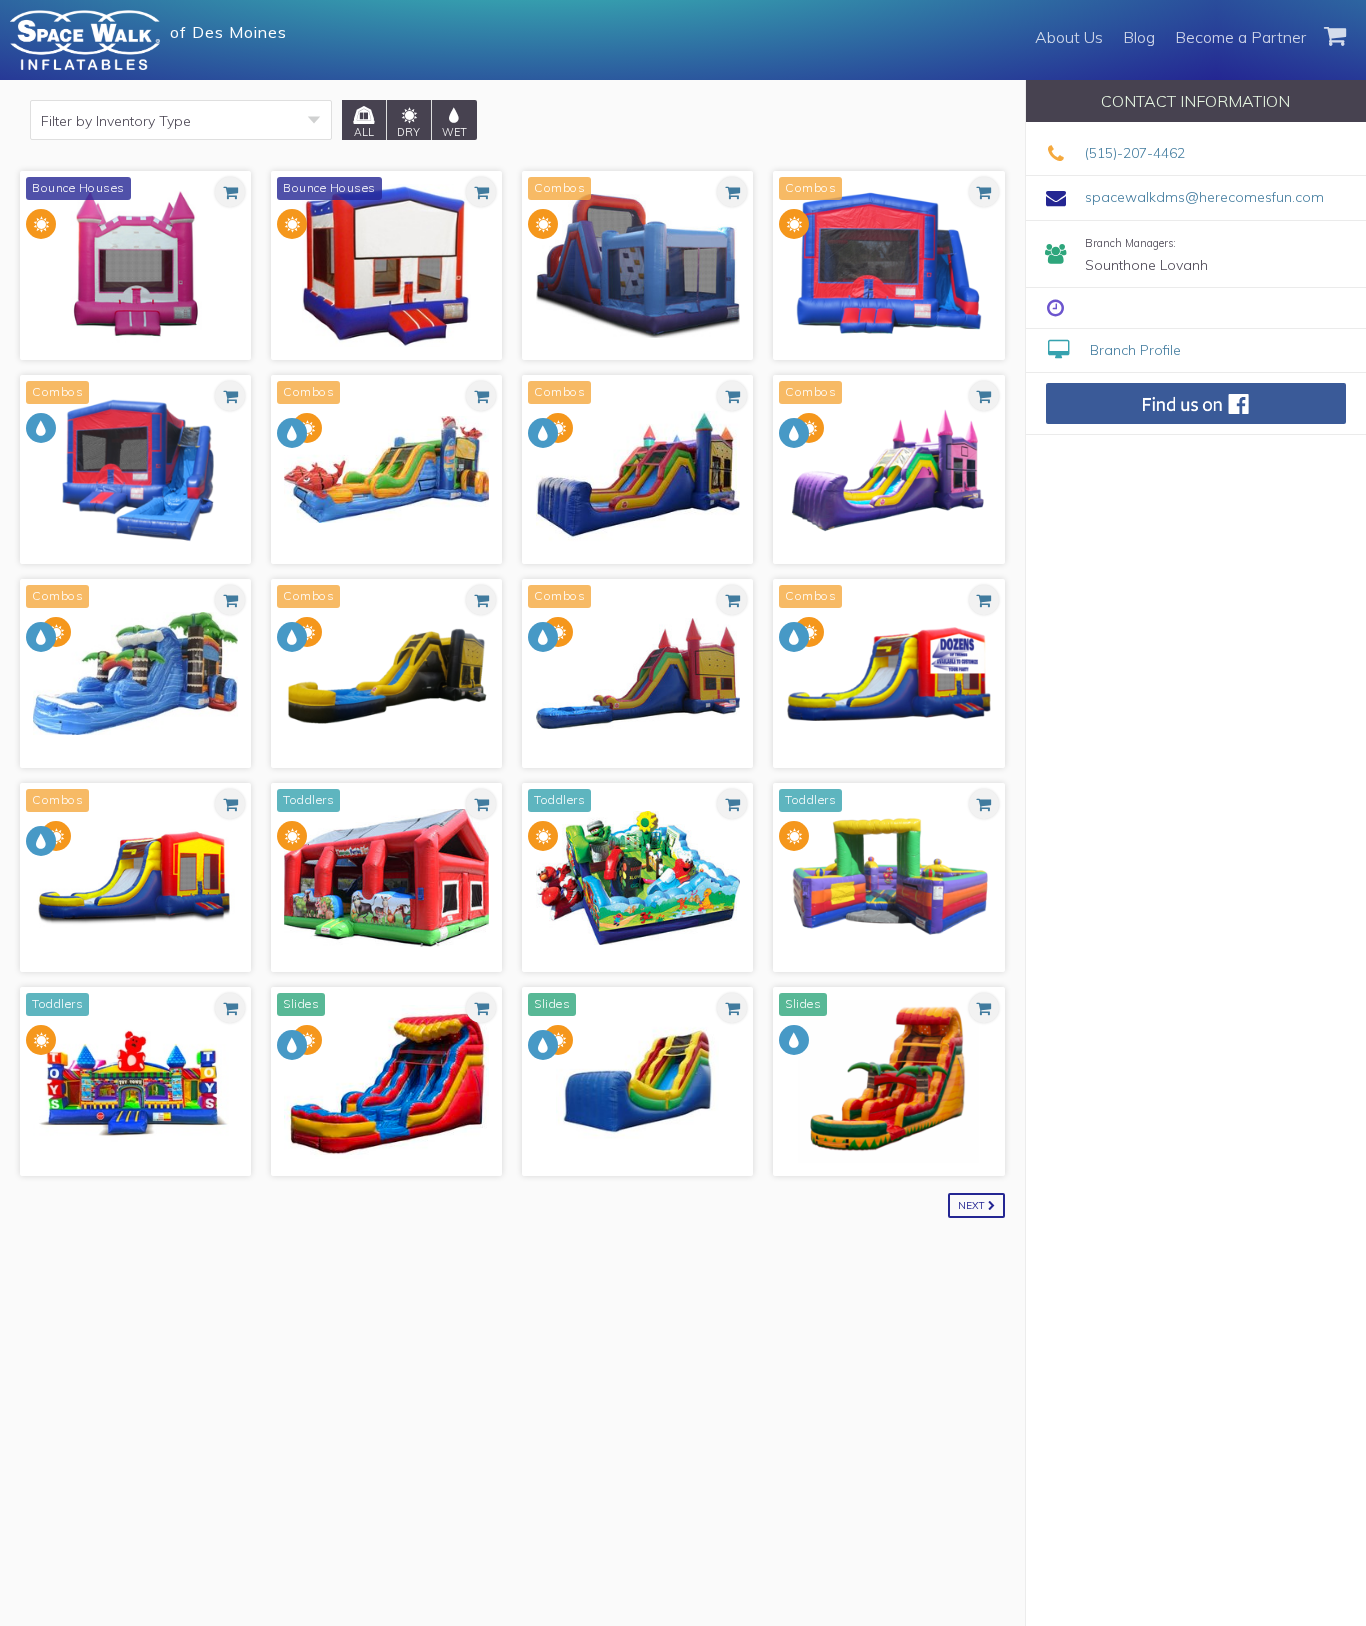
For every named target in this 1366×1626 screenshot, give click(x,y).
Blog (1139, 37)
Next (973, 1205)
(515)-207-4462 (1135, 153)
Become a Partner (1240, 37)
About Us (1069, 37)
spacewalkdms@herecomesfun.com (1204, 197)
